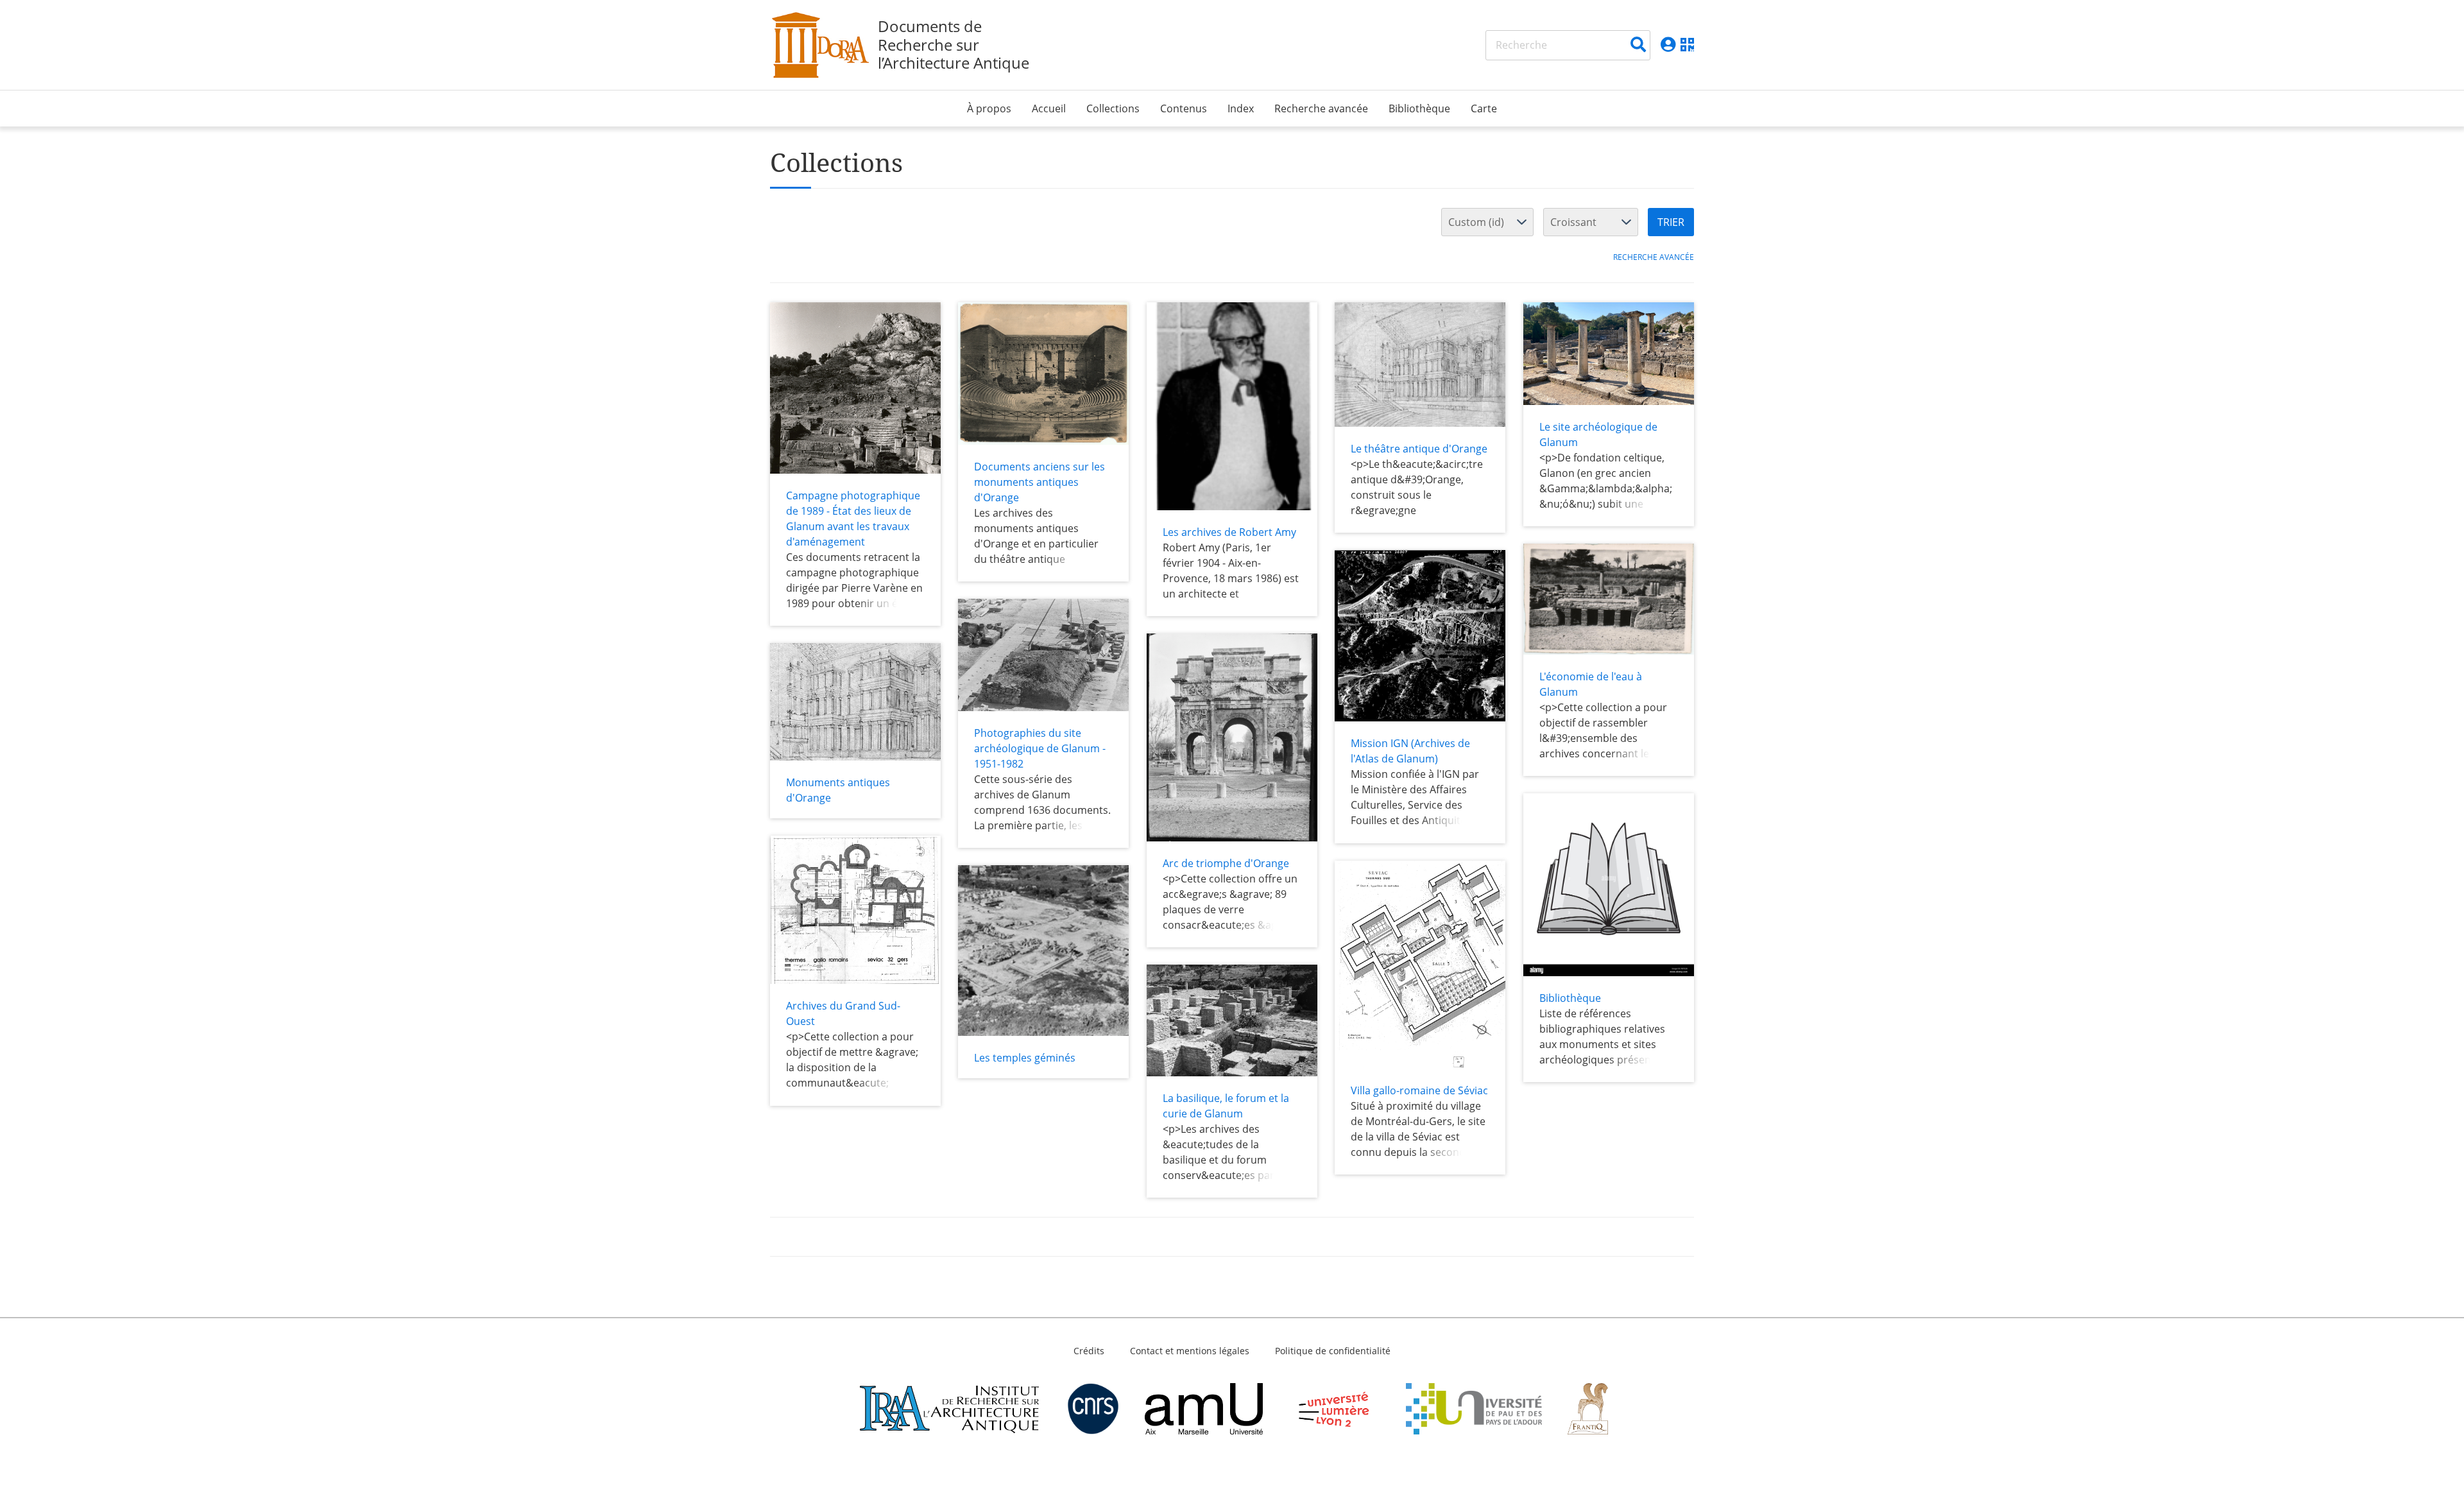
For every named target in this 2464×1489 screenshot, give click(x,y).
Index (1241, 108)
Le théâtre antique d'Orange (1419, 449)
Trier (1671, 222)
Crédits (1089, 1351)
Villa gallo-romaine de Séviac (1419, 1090)
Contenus (1184, 108)
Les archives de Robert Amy (1229, 532)
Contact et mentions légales (1190, 1351)
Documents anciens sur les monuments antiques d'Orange (1039, 482)
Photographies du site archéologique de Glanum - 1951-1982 (1040, 748)
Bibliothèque (1419, 108)
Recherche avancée (1321, 108)
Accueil (1049, 108)
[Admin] (1668, 45)
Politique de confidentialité (1333, 1351)
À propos (989, 108)
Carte (1484, 108)
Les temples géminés (1025, 1058)
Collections (1113, 108)
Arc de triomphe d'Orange (1226, 863)
